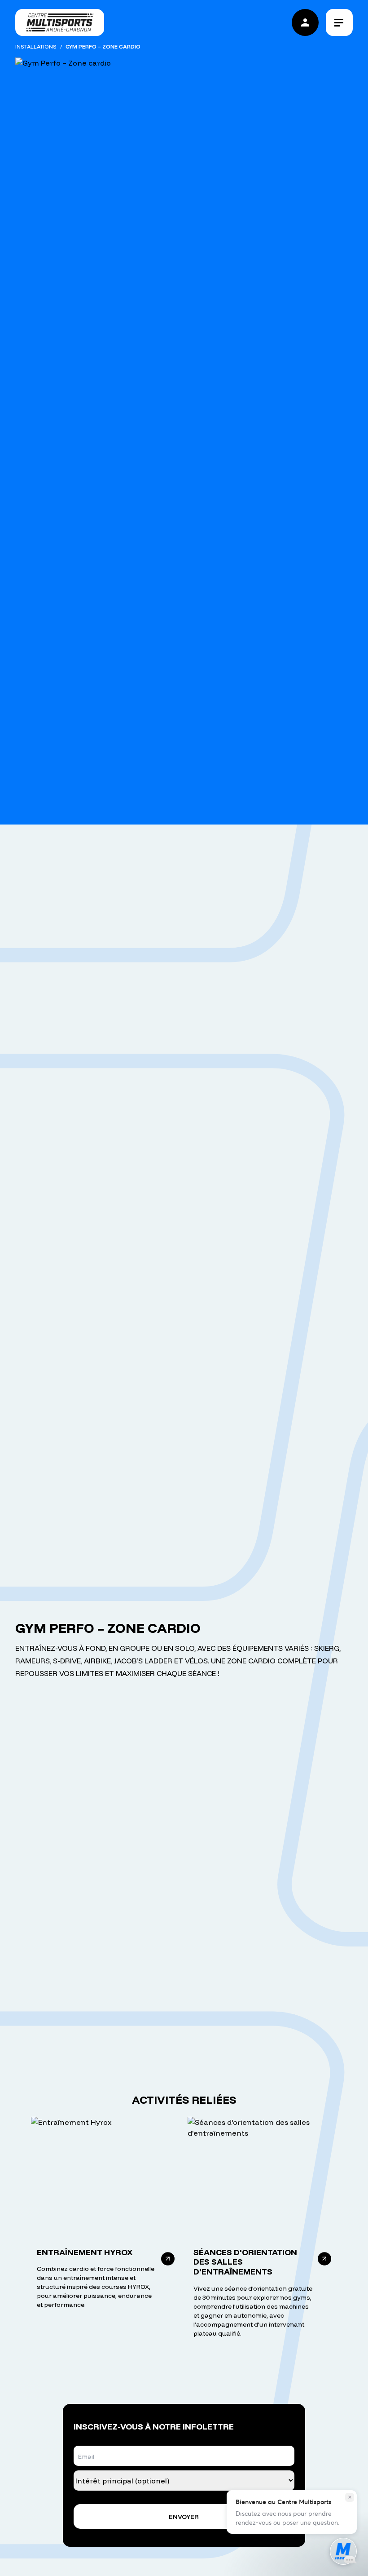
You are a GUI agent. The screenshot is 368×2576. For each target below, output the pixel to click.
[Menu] (339, 22)
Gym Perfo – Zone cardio (103, 47)
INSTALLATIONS (36, 47)
